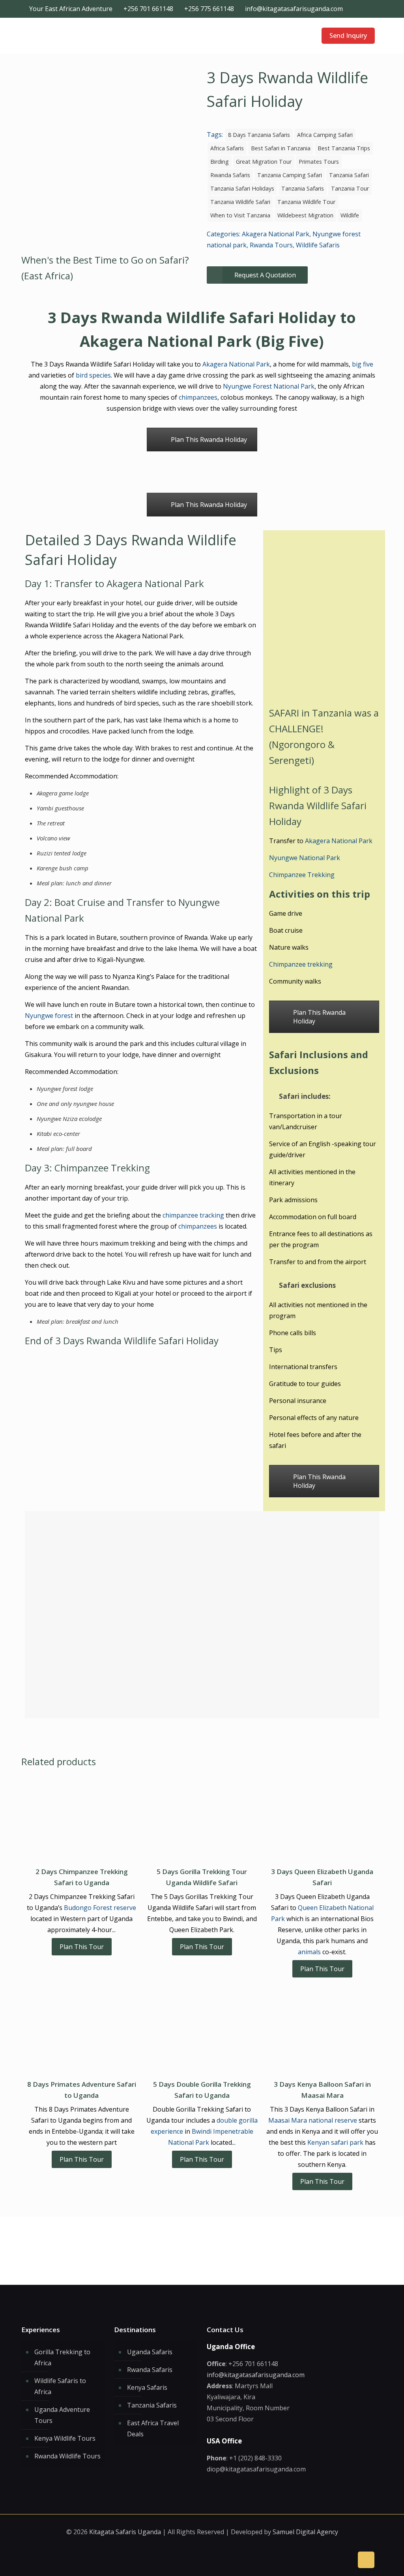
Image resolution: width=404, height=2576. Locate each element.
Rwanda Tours (271, 245)
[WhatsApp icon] (347, 9)
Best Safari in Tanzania (281, 148)
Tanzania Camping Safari (290, 175)
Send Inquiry (348, 36)
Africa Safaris (227, 148)
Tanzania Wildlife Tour (306, 202)
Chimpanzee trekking (301, 964)
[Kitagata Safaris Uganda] (61, 36)
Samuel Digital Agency (305, 2532)
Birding (220, 162)
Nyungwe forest (49, 1016)
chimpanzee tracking (193, 1215)
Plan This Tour (82, 1947)
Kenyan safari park (335, 2142)
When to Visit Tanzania (240, 215)
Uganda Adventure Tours (62, 2415)
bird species (93, 375)
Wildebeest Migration (305, 215)
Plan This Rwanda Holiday (209, 440)
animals (309, 1952)
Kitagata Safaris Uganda (125, 2532)
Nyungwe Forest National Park (269, 386)
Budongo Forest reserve (100, 1908)
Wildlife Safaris (318, 245)
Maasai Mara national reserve (313, 2120)
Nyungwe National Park (305, 858)
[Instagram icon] (364, 9)
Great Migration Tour (264, 162)
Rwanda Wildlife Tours (67, 2456)
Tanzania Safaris (303, 188)
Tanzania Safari (349, 175)
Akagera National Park (276, 234)
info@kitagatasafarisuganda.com (294, 9)
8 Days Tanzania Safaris (259, 135)
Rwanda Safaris (230, 175)
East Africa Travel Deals (153, 2428)
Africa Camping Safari (325, 135)
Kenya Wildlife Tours (65, 2438)
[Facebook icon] (355, 9)
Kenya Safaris (147, 2387)
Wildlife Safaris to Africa (60, 2386)
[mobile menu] (299, 36)
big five (363, 364)
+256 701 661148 (148, 9)
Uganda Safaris (150, 2352)
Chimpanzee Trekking (302, 875)
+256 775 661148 (209, 9)
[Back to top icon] (366, 2560)
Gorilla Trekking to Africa (62, 2357)
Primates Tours (319, 162)
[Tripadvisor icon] (372, 9)
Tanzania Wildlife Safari (240, 202)
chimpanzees (198, 397)
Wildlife (350, 215)
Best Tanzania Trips (344, 148)
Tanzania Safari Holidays (242, 188)
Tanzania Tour (350, 188)
